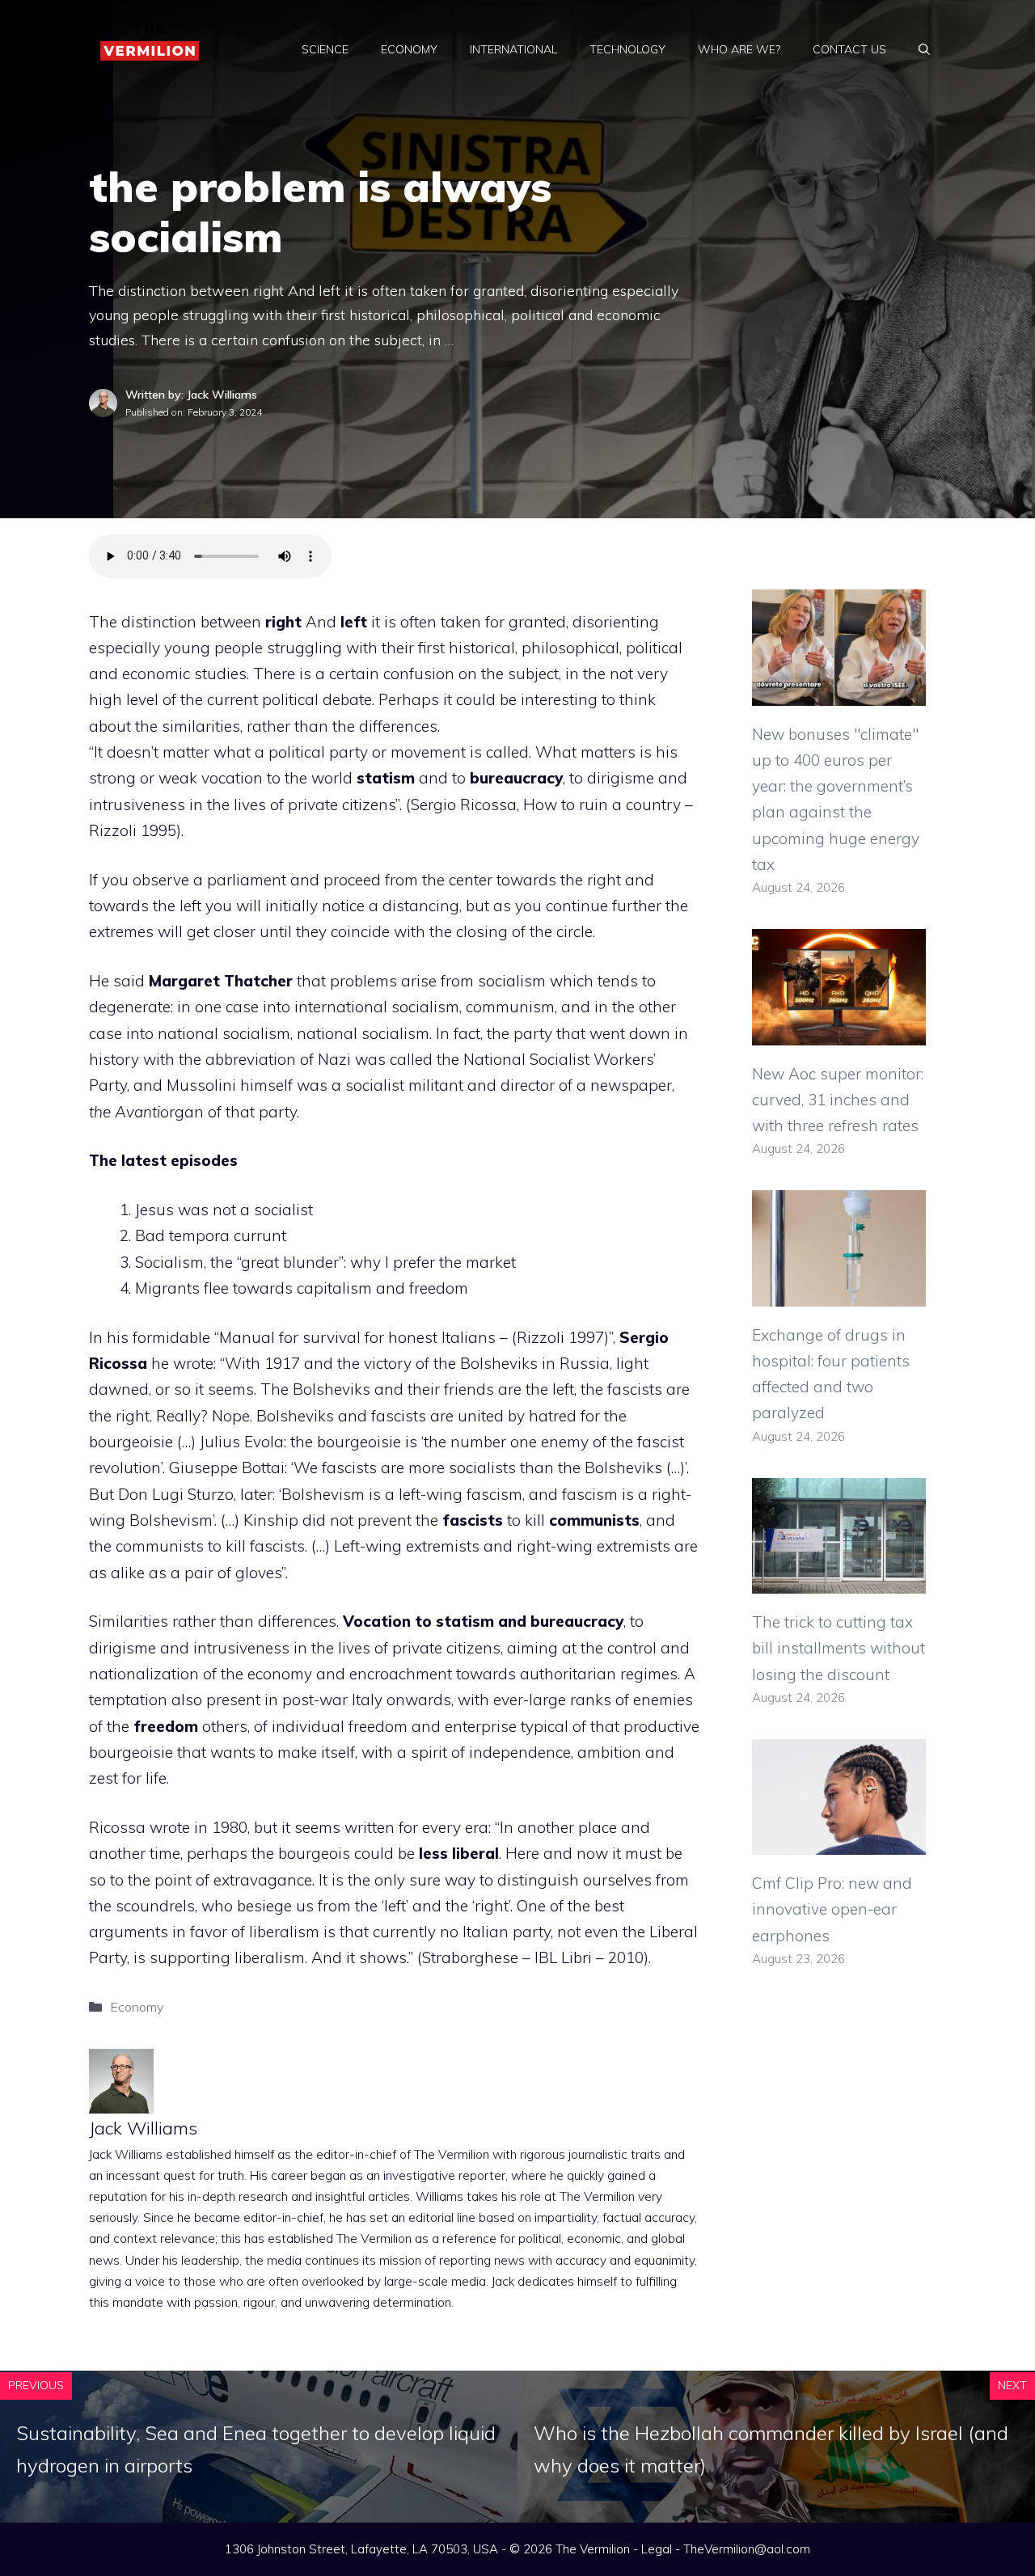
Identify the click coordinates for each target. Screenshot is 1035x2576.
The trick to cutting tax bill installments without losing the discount (839, 1648)
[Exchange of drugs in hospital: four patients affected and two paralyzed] (839, 1293)
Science (325, 49)
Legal (657, 2549)
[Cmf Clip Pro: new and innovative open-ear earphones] (839, 1842)
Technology (627, 49)
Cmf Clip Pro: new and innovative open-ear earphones (832, 1909)
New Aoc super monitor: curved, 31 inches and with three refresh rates (838, 1100)
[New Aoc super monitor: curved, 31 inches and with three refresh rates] (839, 1032)
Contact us (849, 49)
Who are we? (739, 49)
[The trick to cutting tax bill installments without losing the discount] (839, 1581)
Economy (409, 49)
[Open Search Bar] (924, 49)
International (513, 49)
